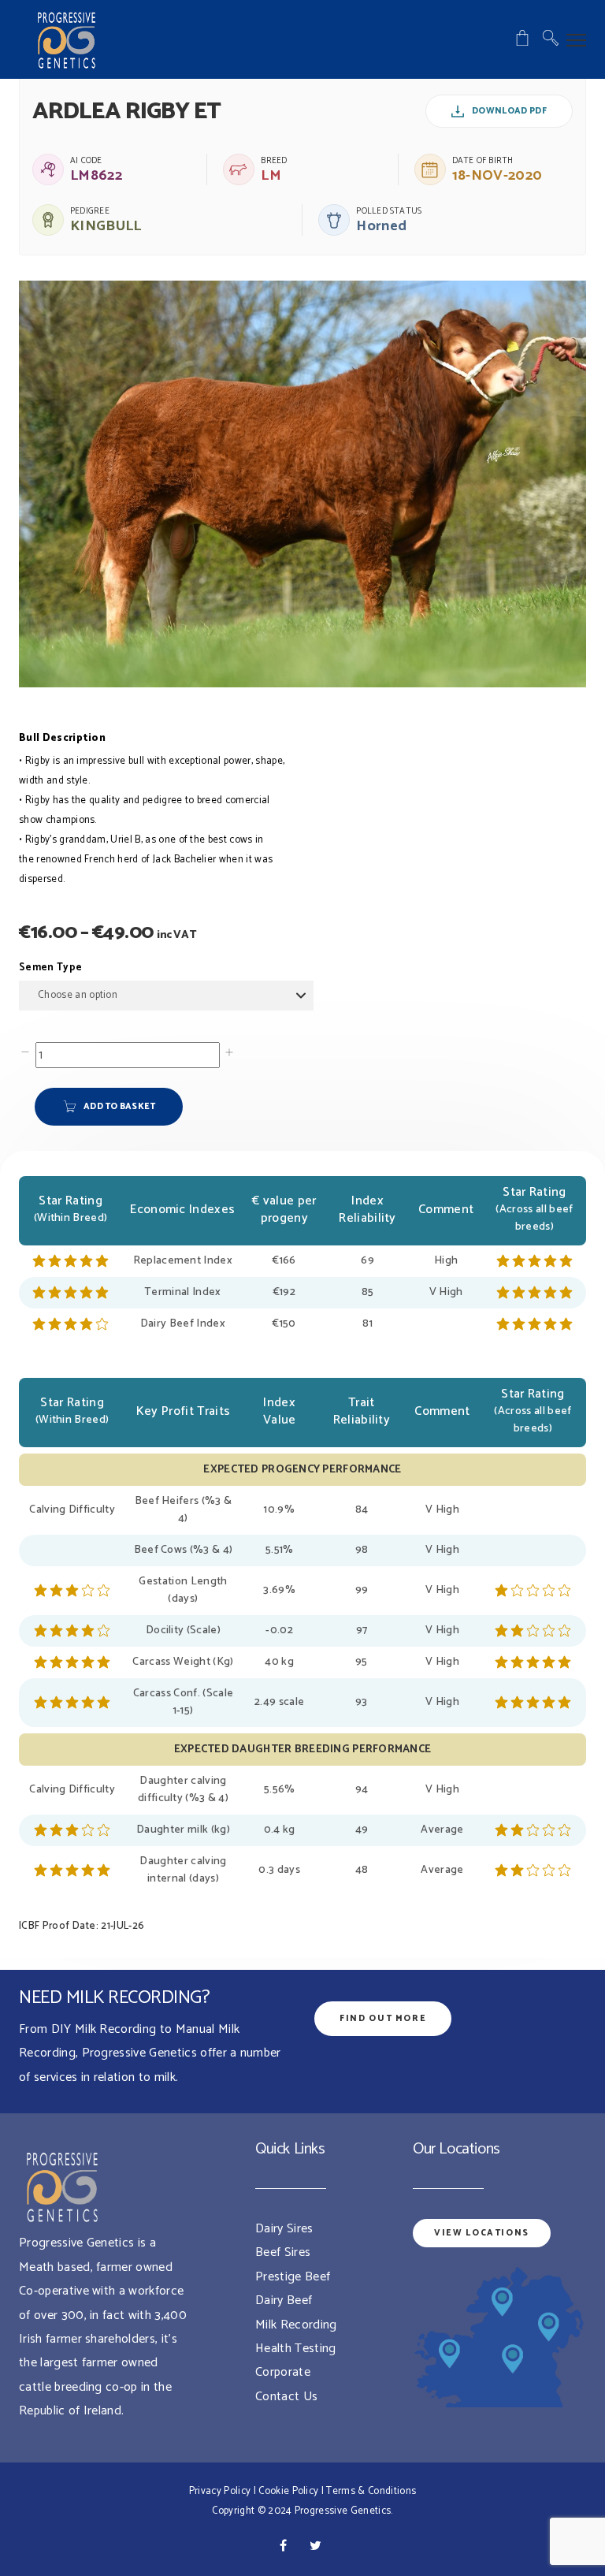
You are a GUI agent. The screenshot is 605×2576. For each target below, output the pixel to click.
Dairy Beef (284, 2301)
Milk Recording (296, 2325)
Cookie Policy (288, 2491)
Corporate (283, 2372)
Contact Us (286, 2397)
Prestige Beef (293, 2277)
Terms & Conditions (371, 2491)
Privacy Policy (220, 2491)
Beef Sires (283, 2252)
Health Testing (295, 2349)
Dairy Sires (284, 2229)
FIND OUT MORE (383, 2019)
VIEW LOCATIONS (482, 2233)
